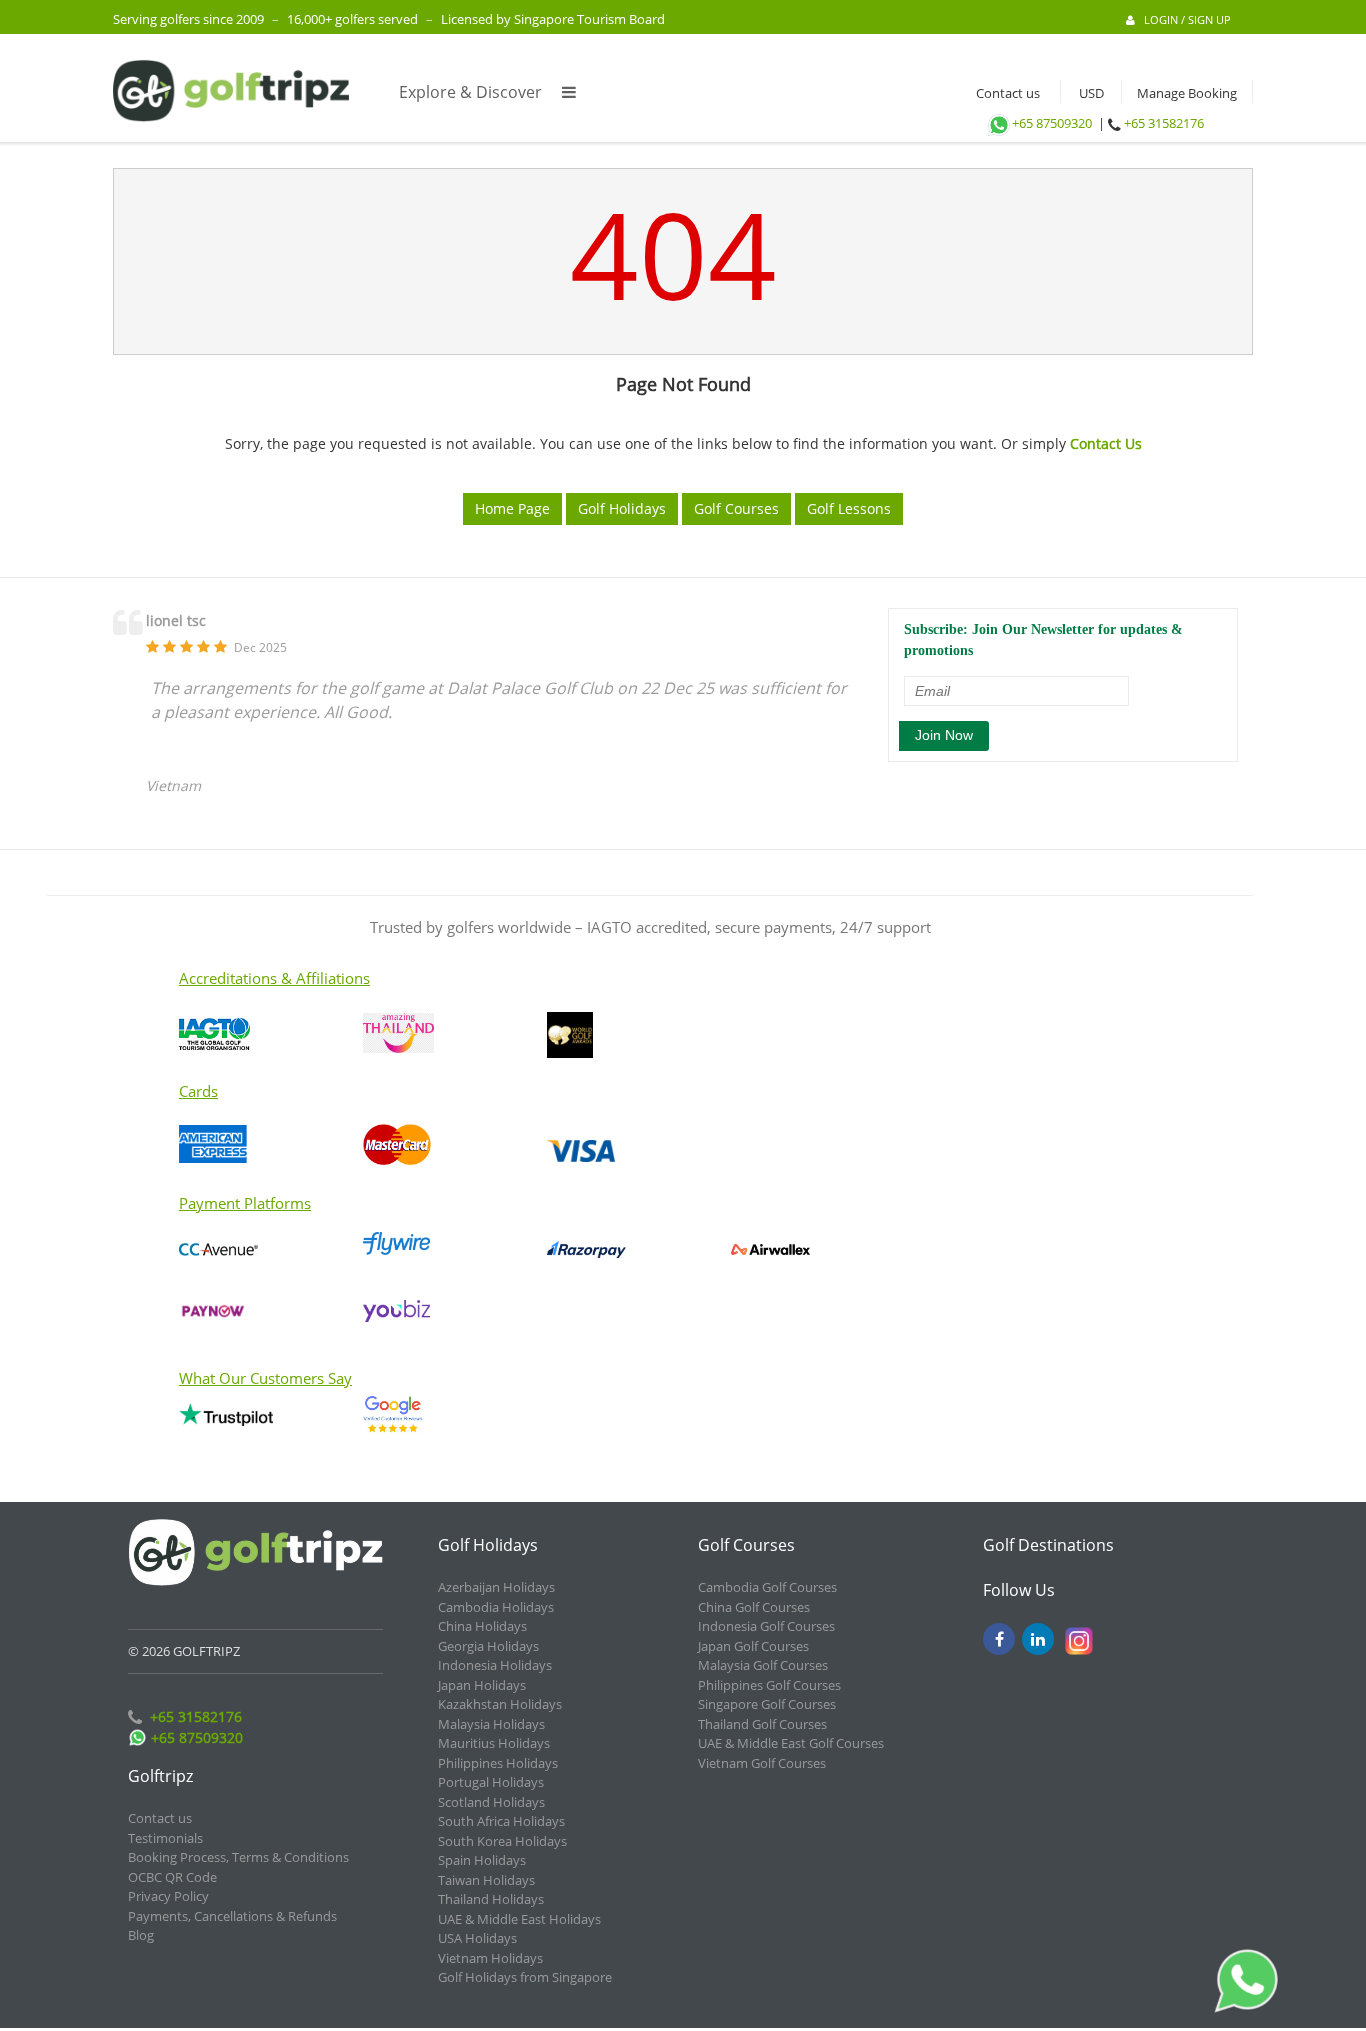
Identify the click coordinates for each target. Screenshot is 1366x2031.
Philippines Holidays (498, 1763)
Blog (141, 1935)
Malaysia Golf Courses (763, 1665)
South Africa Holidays (501, 1821)
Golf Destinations (1048, 1545)
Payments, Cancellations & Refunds (232, 1916)
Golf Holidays (622, 508)
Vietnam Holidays (490, 1958)
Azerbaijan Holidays (496, 1587)
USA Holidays (477, 1938)
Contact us (1003, 93)
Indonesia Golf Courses (766, 1626)
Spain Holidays (482, 1860)
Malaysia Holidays (491, 1724)
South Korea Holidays (502, 1841)
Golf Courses (736, 508)
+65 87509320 (1052, 123)
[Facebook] (999, 1639)
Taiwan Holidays (486, 1880)
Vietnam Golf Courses (762, 1763)
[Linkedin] (1038, 1639)
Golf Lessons (849, 508)
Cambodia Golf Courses (767, 1587)
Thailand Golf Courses (762, 1724)
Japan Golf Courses (753, 1646)
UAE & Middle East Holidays (519, 1919)
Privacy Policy (168, 1896)
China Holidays (482, 1626)
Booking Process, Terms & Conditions (238, 1857)
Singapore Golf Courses (767, 1704)
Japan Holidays (482, 1685)
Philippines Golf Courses (769, 1685)
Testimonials (165, 1838)
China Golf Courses (754, 1607)
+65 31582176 (1164, 123)
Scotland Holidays (491, 1802)
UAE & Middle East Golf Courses (791, 1743)
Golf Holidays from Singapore (525, 1977)
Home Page (512, 508)
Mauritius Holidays (494, 1743)
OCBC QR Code (172, 1877)
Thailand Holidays (491, 1899)
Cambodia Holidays (496, 1607)
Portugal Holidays (491, 1782)
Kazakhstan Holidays (500, 1704)
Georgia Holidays (488, 1646)
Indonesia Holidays (495, 1665)
